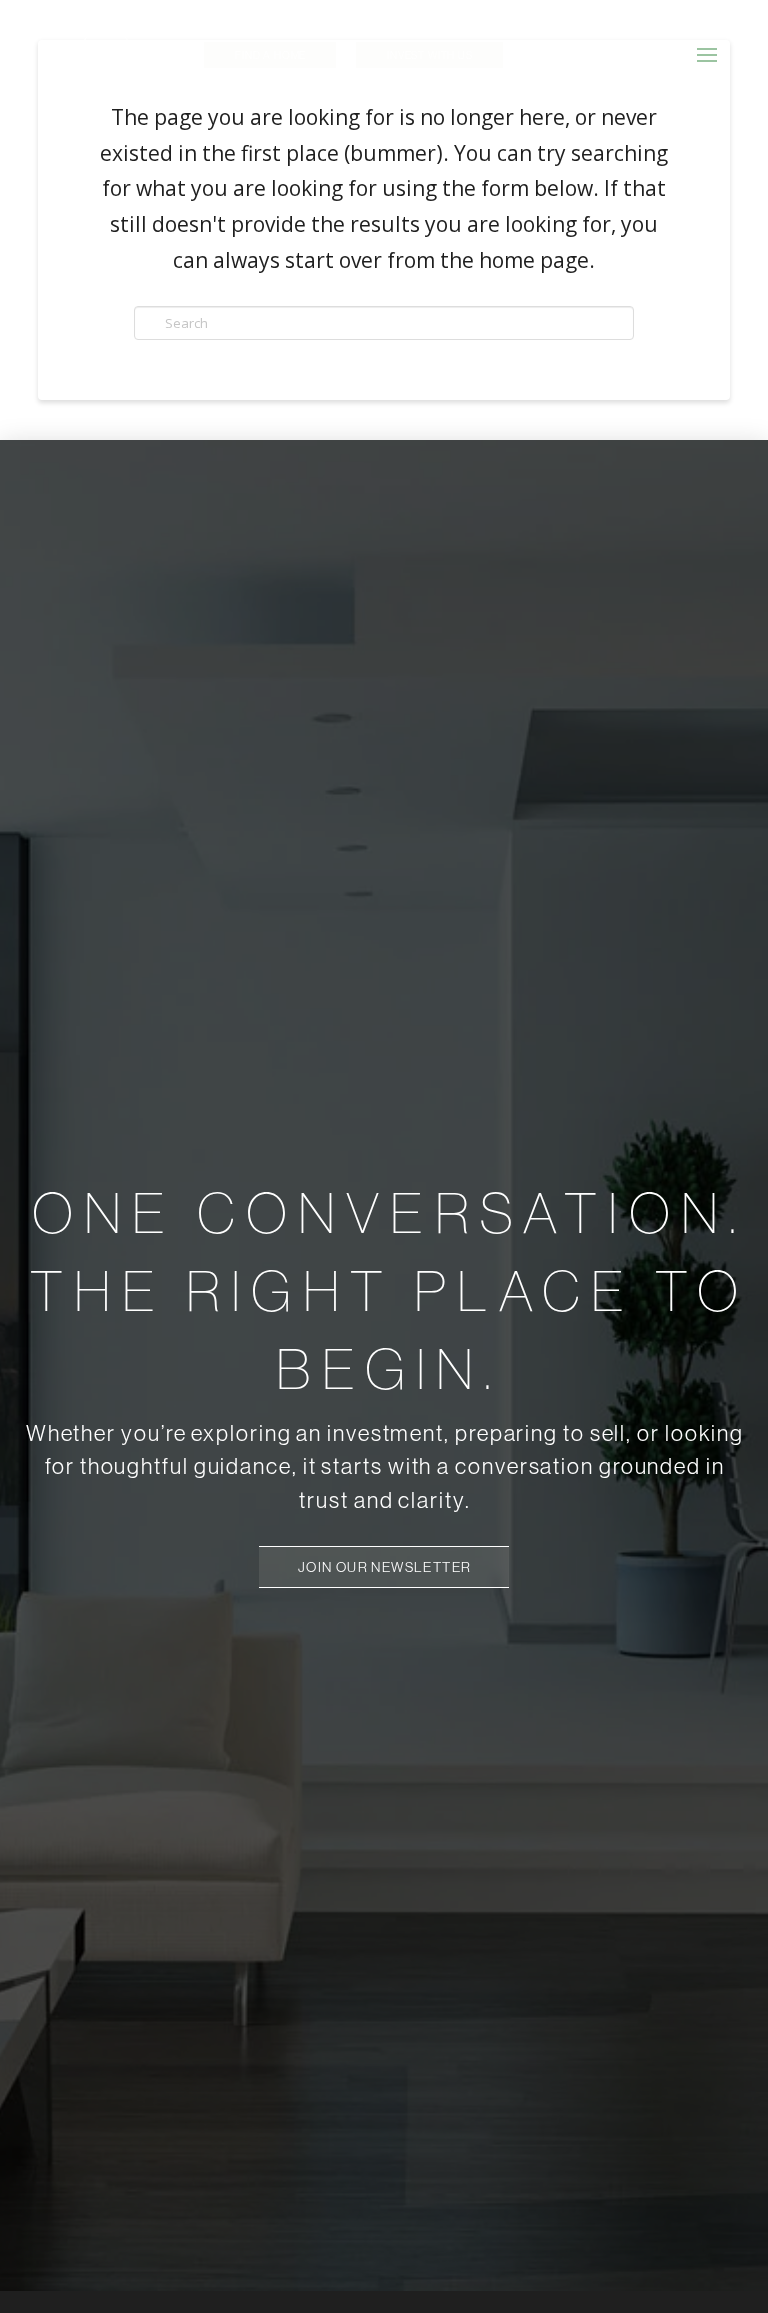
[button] (707, 55)
